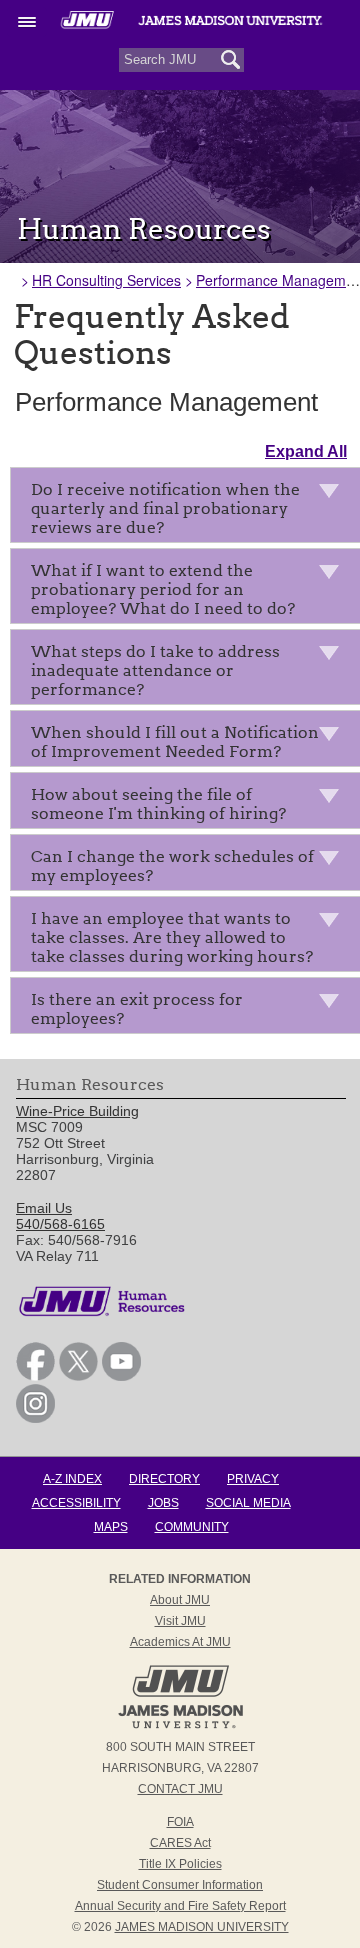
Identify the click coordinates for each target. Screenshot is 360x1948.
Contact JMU (180, 1789)
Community (192, 1527)
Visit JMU (180, 1621)
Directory (164, 1479)
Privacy (253, 1479)
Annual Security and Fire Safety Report (180, 1906)
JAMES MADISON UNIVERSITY (202, 1927)
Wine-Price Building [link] (77, 1111)
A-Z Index (72, 1479)
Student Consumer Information (180, 1885)
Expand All (306, 451)
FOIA (180, 1822)
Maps (111, 1527)
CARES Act (180, 1843)
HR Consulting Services (106, 280)
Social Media (248, 1503)
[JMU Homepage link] (180, 1726)
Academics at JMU (180, 1642)
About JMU (180, 1600)
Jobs (163, 1503)
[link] (35, 1376)
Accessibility (76, 1503)
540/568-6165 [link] (60, 1224)
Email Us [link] (44, 1208)
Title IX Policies (180, 1864)
